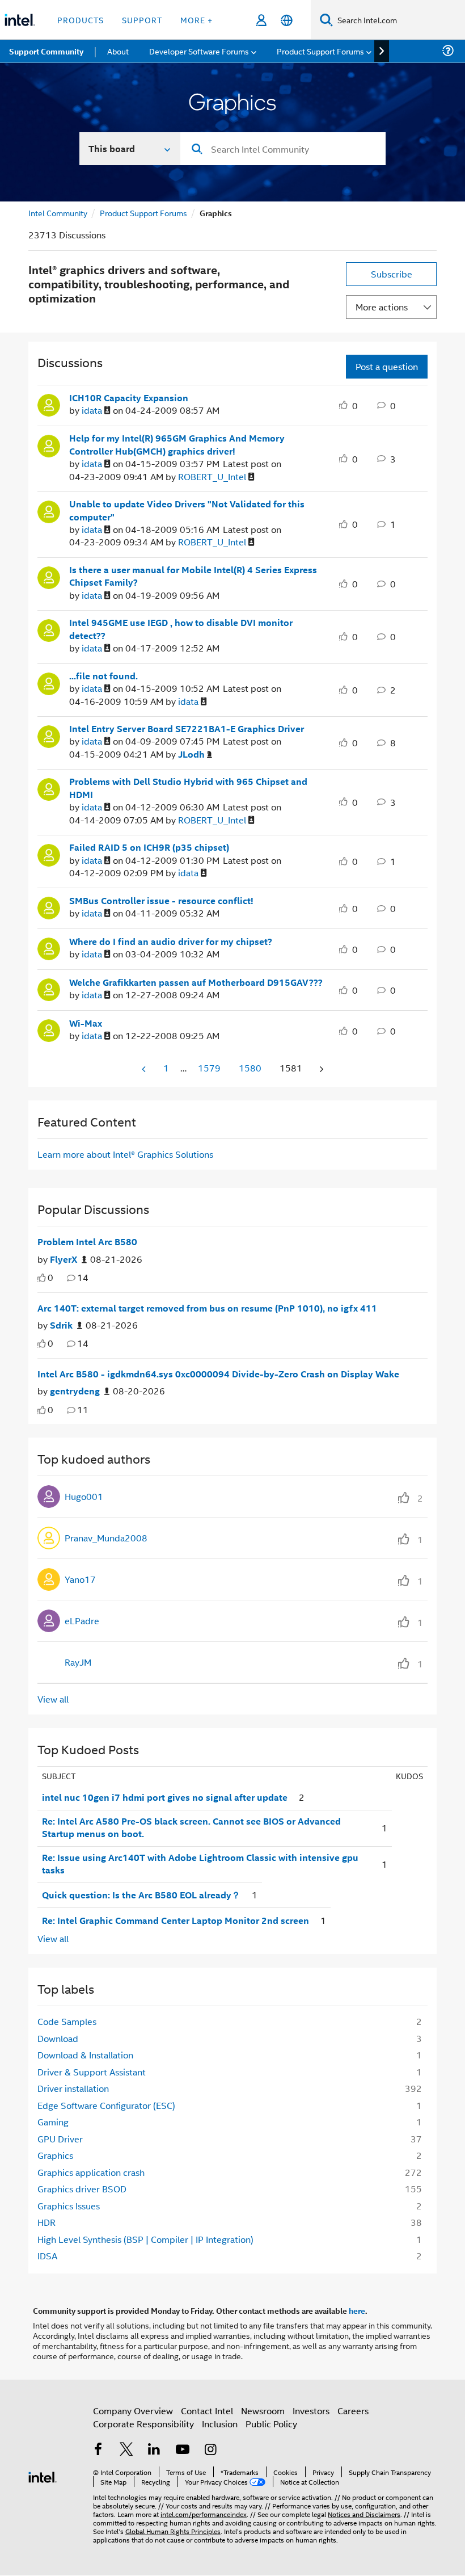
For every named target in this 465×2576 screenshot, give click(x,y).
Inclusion (220, 2424)
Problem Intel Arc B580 (87, 1242)
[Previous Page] (145, 1069)
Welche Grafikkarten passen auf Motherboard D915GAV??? (196, 982)
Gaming (53, 2122)
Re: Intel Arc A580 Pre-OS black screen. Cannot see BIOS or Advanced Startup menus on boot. (191, 1828)
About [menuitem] (118, 51)
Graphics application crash (91, 2172)
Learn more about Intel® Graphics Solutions (125, 1154)
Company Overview (133, 2411)
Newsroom (263, 2411)
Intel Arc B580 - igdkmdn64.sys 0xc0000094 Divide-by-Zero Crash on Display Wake (218, 1374)
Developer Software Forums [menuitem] (199, 51)
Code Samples (67, 2021)
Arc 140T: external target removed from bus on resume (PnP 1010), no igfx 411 (207, 1308)
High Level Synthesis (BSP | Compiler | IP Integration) (145, 2239)
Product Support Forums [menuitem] (320, 51)
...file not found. (103, 676)
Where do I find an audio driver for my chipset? (171, 942)
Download (58, 2038)
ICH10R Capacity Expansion (129, 398)
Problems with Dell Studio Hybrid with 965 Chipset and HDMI (188, 788)
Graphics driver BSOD (82, 2189)
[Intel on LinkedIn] (154, 2450)
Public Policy (271, 2424)
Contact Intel (207, 2411)
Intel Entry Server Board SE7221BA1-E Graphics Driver (187, 729)
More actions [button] (382, 307)
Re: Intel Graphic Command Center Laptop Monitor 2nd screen (176, 1921)
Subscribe (392, 274)
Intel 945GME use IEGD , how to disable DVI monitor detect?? (181, 629)
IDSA (47, 2256)
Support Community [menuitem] (46, 51)
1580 (250, 1068)
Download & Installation (85, 2055)
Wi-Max (86, 1023)
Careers (353, 2411)
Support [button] (142, 20)
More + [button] (196, 20)
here (357, 2310)
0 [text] (50, 1277)
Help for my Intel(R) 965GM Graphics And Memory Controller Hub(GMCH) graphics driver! (177, 445)
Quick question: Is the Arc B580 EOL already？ (141, 1895)
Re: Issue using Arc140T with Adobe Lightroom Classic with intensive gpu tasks (200, 1864)
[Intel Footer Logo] (43, 2476)
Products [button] (81, 20)
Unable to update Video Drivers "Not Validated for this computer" (187, 510)
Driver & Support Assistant (92, 2072)
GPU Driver (60, 2139)
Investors (311, 2411)
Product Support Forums (143, 213)
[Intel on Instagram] (210, 2450)
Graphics (55, 2155)
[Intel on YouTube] (183, 2450)
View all (53, 1699)
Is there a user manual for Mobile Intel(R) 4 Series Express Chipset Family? (193, 576)
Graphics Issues (69, 2206)
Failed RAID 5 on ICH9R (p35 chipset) (149, 847)
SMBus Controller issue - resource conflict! (161, 901)
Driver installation (73, 2088)
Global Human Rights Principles (173, 2531)
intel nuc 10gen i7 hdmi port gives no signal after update (165, 1797)
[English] (287, 20)
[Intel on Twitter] (126, 2450)
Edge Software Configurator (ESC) (106, 2105)
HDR (46, 2222)
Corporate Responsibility (143, 2424)
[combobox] (283, 149)
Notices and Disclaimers (364, 2514)
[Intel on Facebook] (98, 2450)
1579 (209, 1068)
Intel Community (58, 213)
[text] (42, 1278)
